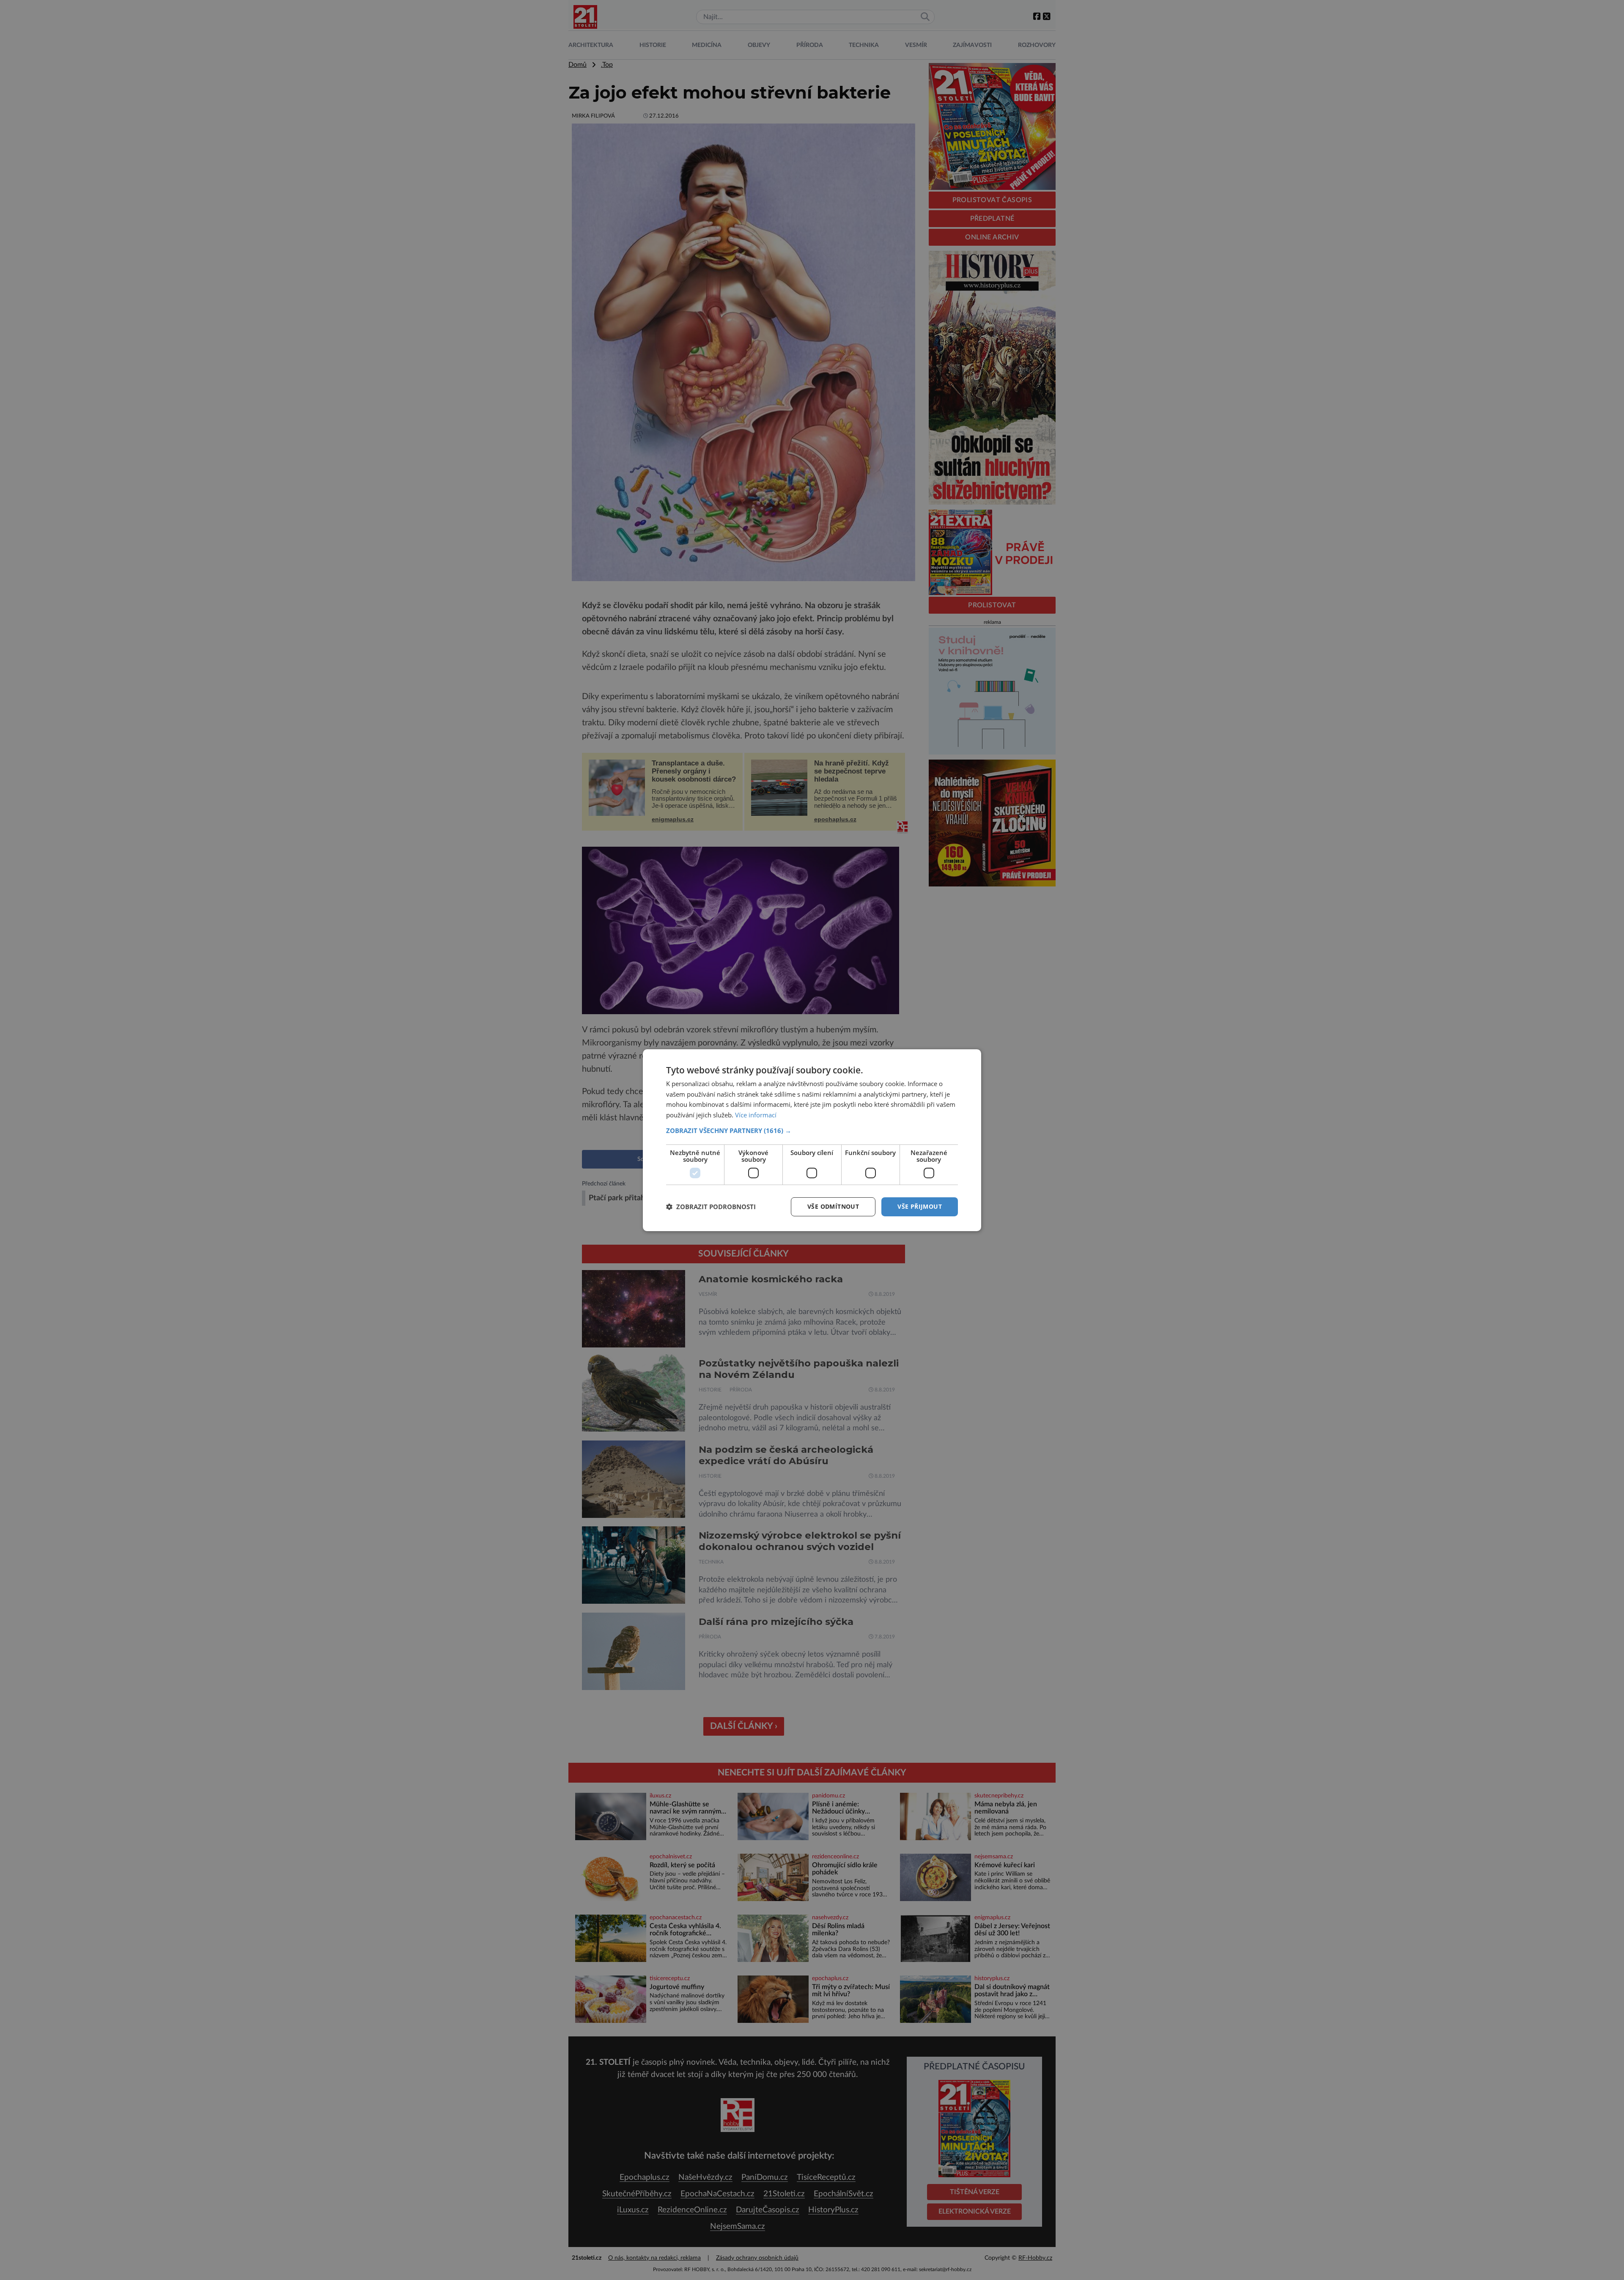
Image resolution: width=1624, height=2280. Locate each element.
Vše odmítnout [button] (833, 1206)
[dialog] (812, 1140)
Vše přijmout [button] (920, 1206)
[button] (812, 1130)
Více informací (756, 1115)
